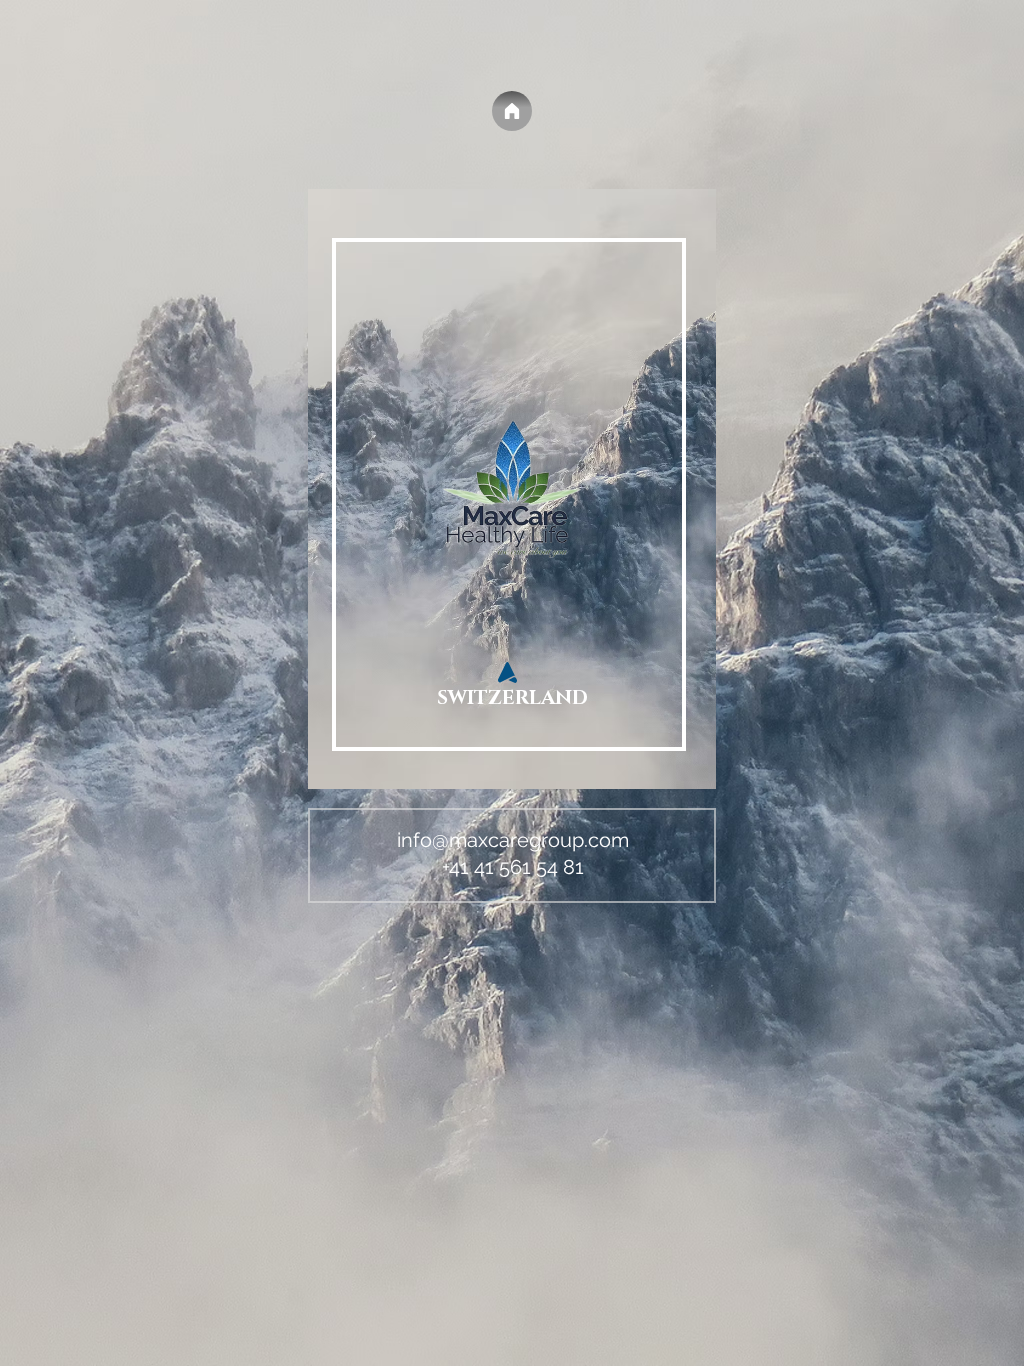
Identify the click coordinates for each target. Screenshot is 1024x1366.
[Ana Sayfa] (512, 111)
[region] (512, 498)
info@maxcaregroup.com (513, 840)
